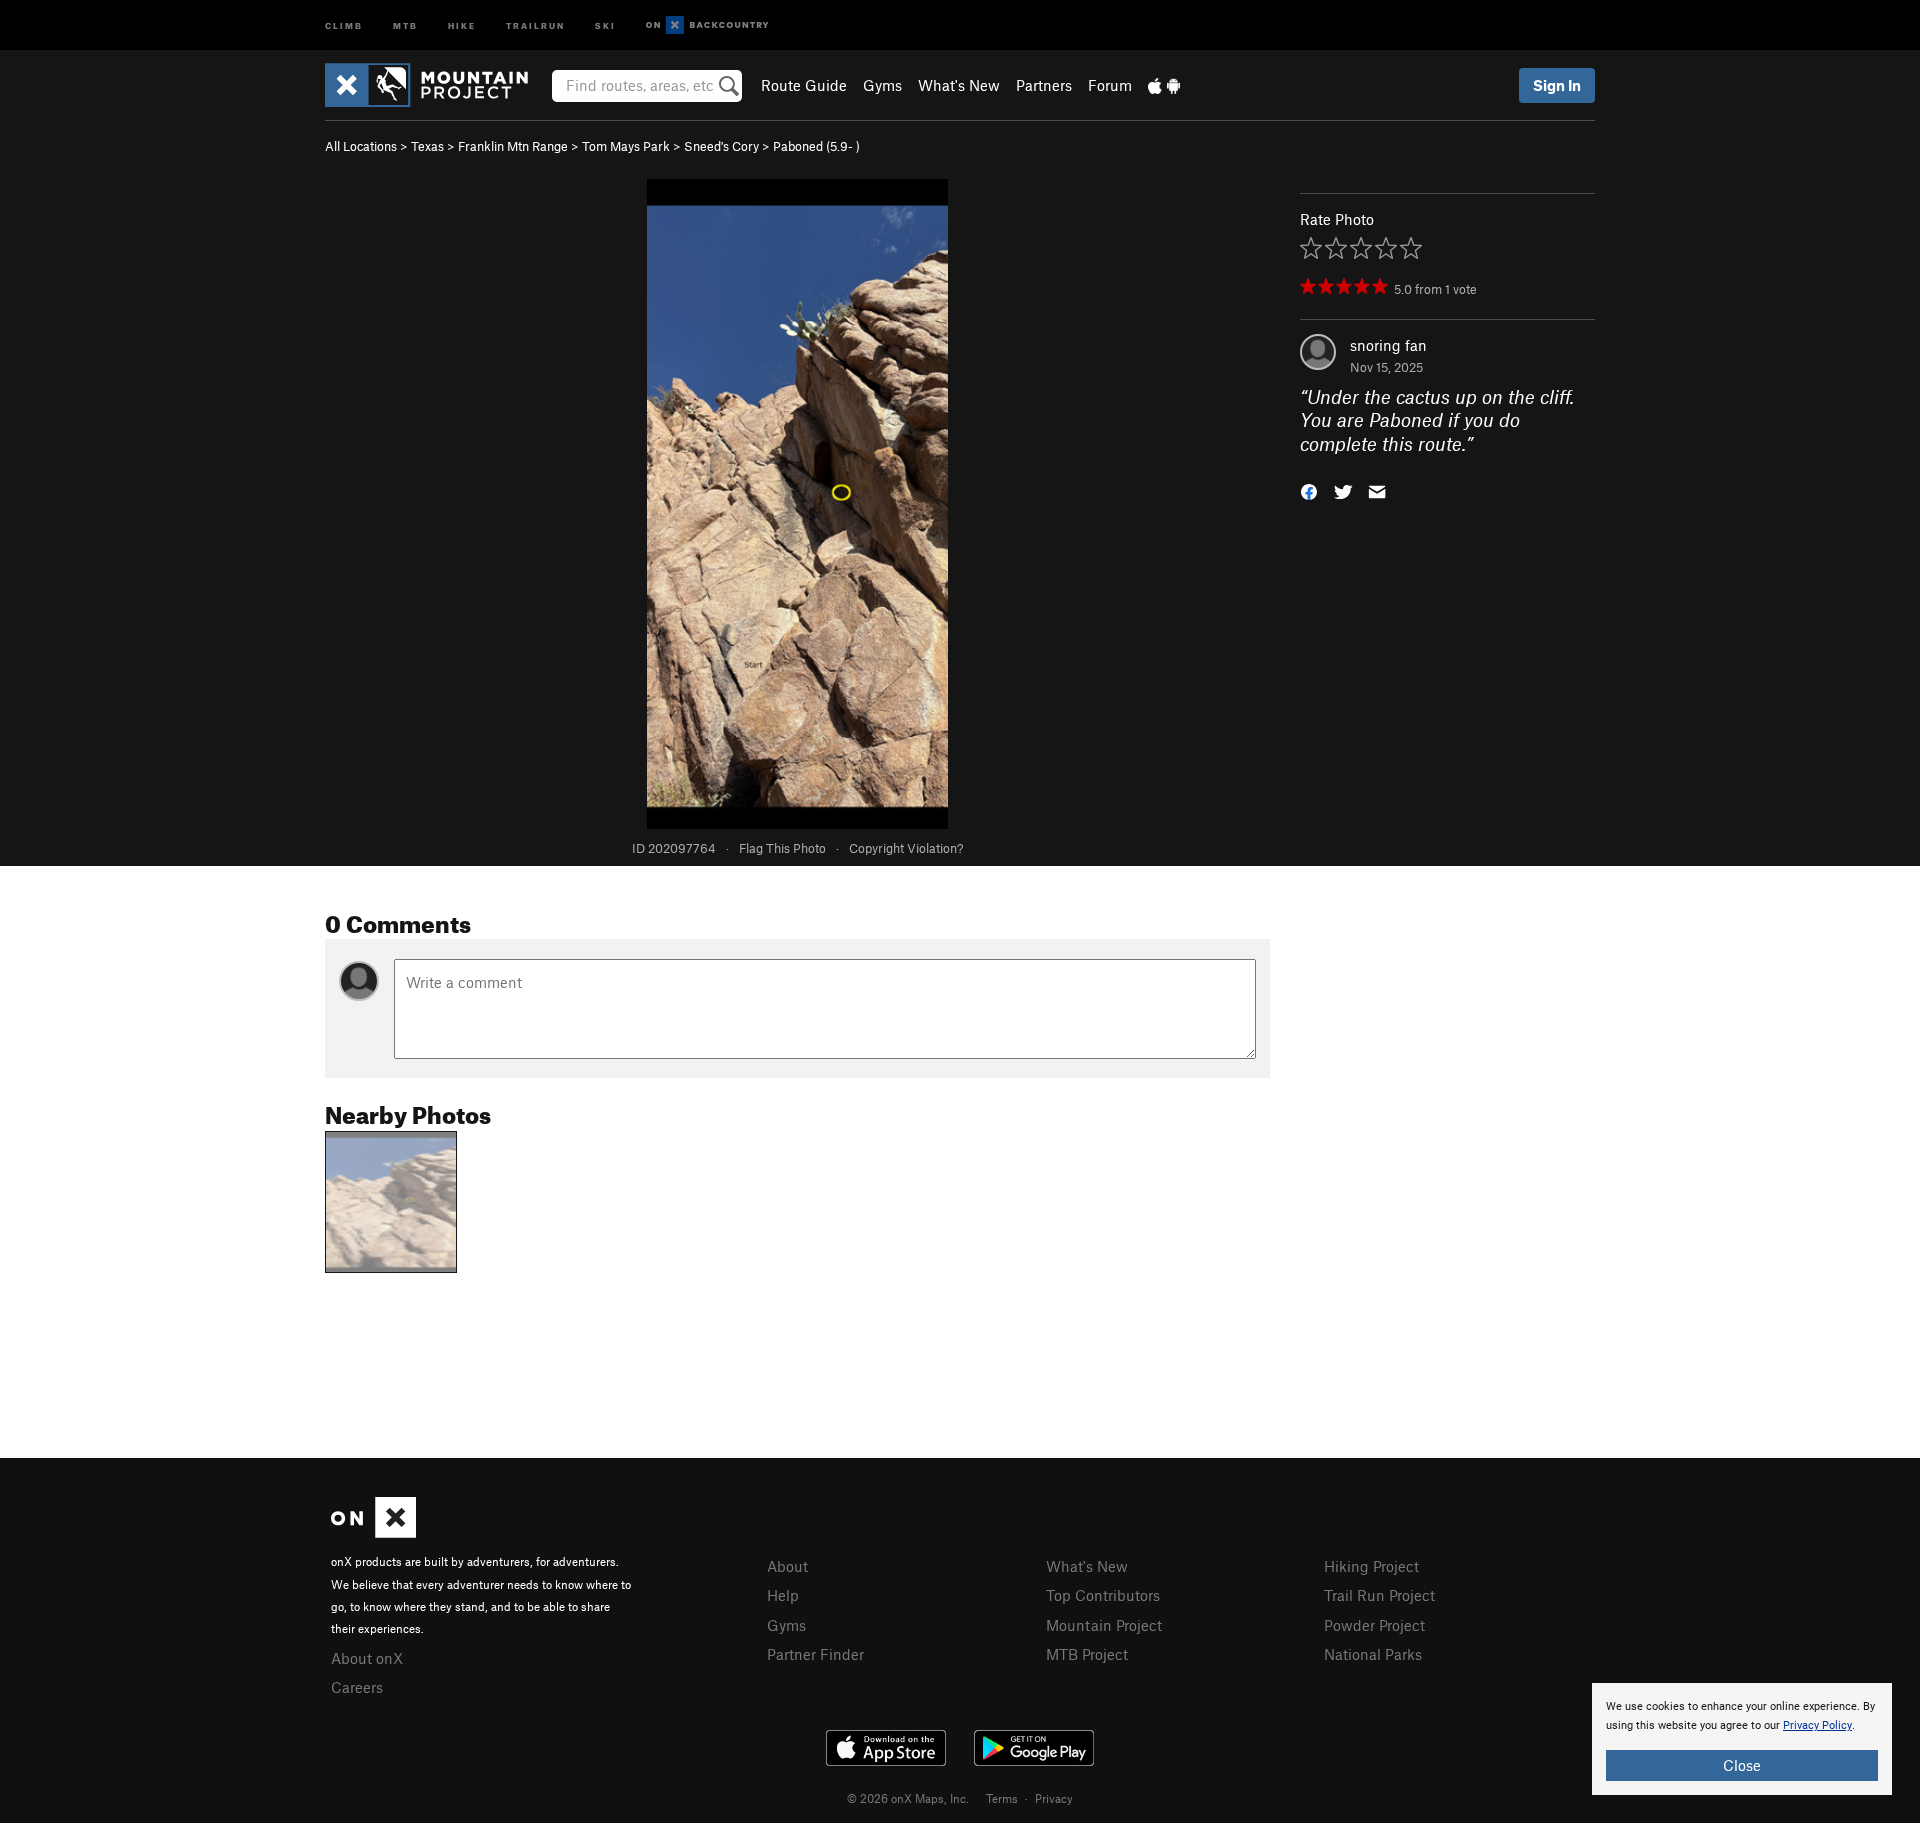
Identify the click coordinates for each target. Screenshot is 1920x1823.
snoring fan (1388, 345)
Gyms (882, 85)
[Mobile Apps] (1164, 85)
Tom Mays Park (626, 146)
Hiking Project (1371, 1566)
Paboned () (816, 146)
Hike (462, 24)
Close (1742, 1765)
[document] (1742, 1739)
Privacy (1054, 1798)
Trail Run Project (1379, 1595)
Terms (1002, 1798)
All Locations (361, 146)
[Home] (436, 85)
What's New (959, 85)
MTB (405, 24)
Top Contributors (1103, 1595)
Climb (344, 24)
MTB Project (1087, 1654)
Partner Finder (815, 1654)
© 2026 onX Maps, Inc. (908, 1798)
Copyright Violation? (906, 848)
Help (783, 1595)
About (787, 1566)
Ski (605, 24)
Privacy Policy (1817, 1725)
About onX (367, 1658)
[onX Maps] (373, 1532)
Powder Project (1374, 1625)
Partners (1044, 85)
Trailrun (535, 24)
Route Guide (804, 85)
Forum (1110, 85)
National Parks (1373, 1654)
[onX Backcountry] (707, 25)
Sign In (1557, 85)
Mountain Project (1104, 1625)
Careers (357, 1687)
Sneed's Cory (721, 146)
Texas (427, 146)
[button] (1309, 490)
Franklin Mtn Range (513, 146)
